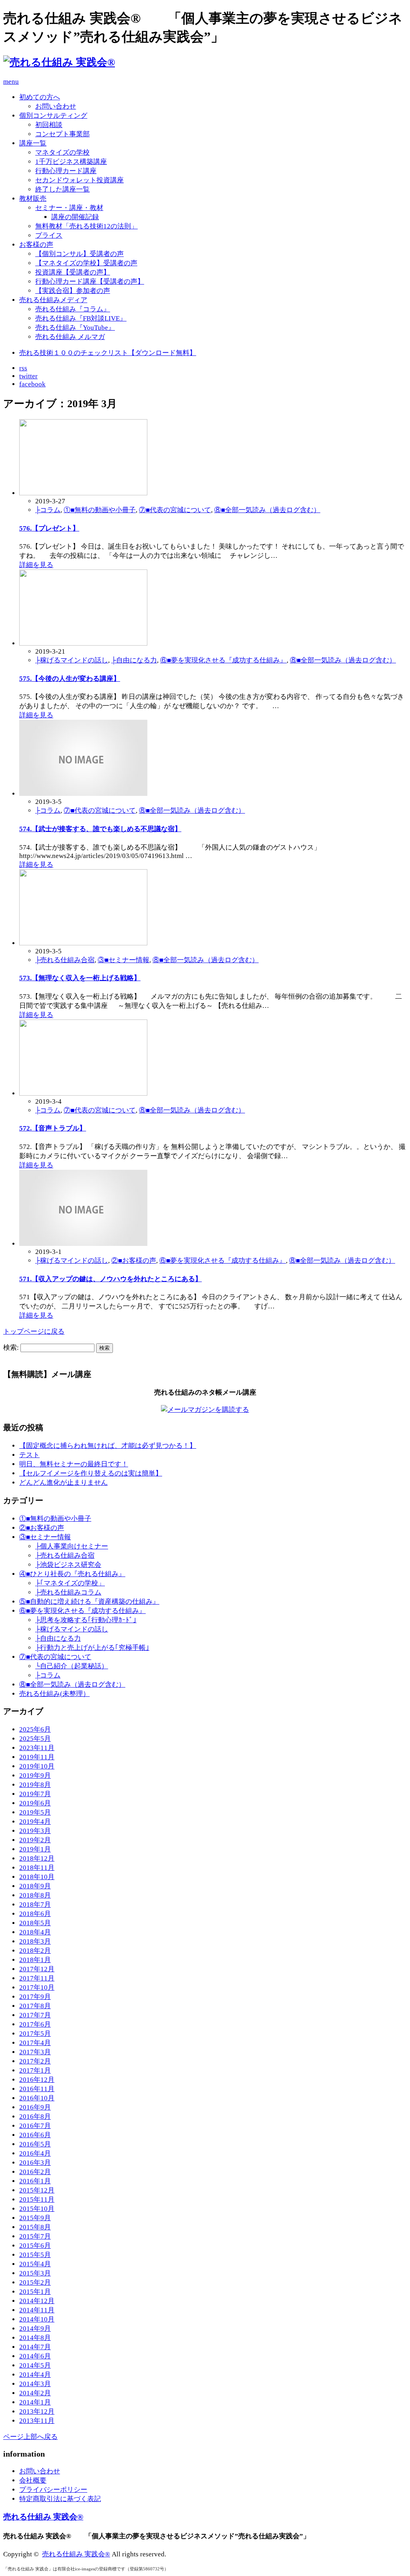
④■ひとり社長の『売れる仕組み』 (72, 1574)
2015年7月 (35, 2236)
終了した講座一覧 (62, 189)
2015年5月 (35, 2255)
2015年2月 (35, 2282)
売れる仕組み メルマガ (70, 337)
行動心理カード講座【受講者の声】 (90, 282)
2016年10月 (37, 2098)
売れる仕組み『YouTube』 (75, 328)
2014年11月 (37, 2310)
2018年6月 (35, 1914)
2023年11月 (37, 1748)
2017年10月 (37, 1988)
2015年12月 (37, 2190)
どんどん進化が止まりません (63, 1483)
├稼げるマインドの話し (72, 660)
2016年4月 (35, 2153)
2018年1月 (35, 1960)
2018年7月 (35, 1905)
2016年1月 (35, 2181)
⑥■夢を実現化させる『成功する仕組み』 (223, 660)
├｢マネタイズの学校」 (70, 1583)
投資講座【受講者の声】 (73, 272)
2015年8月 (35, 2227)
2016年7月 (35, 2126)
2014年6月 (35, 2356)
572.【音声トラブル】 (53, 1128)
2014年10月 (37, 2319)
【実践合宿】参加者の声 (73, 291)
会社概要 (33, 2480)
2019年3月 (35, 1831)
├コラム (48, 510)
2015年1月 (35, 2292)
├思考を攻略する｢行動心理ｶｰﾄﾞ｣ (86, 1620)
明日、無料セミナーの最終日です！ (74, 1464)
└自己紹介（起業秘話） (72, 1666)
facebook (32, 384)
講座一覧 (33, 143)
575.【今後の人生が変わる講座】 (70, 679)
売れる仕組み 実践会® (43, 2517)
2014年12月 (37, 2301)
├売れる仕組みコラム (68, 1592)
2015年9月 (35, 2218)
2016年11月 (37, 2089)
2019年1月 (35, 1849)
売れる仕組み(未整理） (54, 1694)
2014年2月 (35, 2393)
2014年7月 (35, 2347)
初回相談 (49, 125)
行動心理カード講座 (66, 171)
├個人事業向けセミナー (72, 1546)
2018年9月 (35, 1886)
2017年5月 (35, 2034)
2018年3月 (35, 1941)
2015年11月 (37, 2199)
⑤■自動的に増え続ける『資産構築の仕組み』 (89, 1602)
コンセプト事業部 (62, 134)
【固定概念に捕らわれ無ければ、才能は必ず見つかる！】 (108, 1446)
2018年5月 (35, 1923)
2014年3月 (35, 2384)
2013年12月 (37, 2411)
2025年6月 (35, 1729)
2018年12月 (37, 1858)
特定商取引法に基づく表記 (60, 2499)
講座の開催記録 (75, 217)
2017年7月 (35, 2015)
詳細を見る (36, 565)
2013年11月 (37, 2421)
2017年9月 (35, 1997)
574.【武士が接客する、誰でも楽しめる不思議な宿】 (100, 829)
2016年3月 (35, 2163)
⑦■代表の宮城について (175, 510)
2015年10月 (37, 2209)
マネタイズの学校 (62, 152)
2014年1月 (35, 2402)
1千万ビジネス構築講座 (71, 162)
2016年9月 (35, 2107)
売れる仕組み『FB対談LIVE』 (81, 318)
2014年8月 (35, 2338)
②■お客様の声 (134, 1261)
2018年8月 (35, 1895)
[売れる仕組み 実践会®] (59, 62)
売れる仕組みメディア (53, 300)
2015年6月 (35, 2246)
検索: (11, 1348)
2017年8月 (35, 2006)
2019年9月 (35, 1776)
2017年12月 (37, 1969)
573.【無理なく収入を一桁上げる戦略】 (80, 978)
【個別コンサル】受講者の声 (79, 254)
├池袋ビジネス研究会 (68, 1565)
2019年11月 (37, 1757)
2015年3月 (35, 2273)
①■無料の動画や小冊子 (100, 510)
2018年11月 (37, 1868)
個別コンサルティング (53, 116)
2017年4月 (35, 2043)
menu (11, 82)
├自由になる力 (134, 660)
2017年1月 (35, 2070)
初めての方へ (40, 97)
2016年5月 (35, 2144)
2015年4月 (35, 2264)
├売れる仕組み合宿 (65, 960)
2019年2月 (35, 1840)
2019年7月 (35, 1794)
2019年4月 (35, 1822)
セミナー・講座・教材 (69, 208)
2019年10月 (37, 1766)
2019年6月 (35, 1803)
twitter (28, 376)
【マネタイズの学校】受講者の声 (86, 263)
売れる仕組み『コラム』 (73, 309)
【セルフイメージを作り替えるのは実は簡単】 (91, 1473)
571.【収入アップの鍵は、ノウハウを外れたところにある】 (111, 1279)
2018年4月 (35, 1932)
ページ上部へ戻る (30, 2437)
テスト (29, 1455)
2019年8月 (35, 1785)
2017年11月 (37, 1978)
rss (23, 368)
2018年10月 (37, 1877)
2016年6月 (35, 2135)
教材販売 (33, 199)
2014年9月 (35, 2329)
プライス (49, 235)
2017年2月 (35, 2061)
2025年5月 (35, 1739)
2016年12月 (37, 2080)
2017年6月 (35, 2024)
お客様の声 (36, 245)
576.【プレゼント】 (49, 528)
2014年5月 (35, 2365)
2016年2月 (35, 2172)
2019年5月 (35, 1812)
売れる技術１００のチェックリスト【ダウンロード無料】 (108, 353)
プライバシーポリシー (53, 2490)
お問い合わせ (56, 106)
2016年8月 (35, 2117)
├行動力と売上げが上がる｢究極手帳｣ (92, 1648)
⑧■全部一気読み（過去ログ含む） (267, 510)
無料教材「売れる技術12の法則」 (86, 226)
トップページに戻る (34, 1331)
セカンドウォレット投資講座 (79, 180)
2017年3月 (35, 2052)
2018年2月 (35, 1951)
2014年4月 (35, 2375)
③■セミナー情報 (124, 960)
